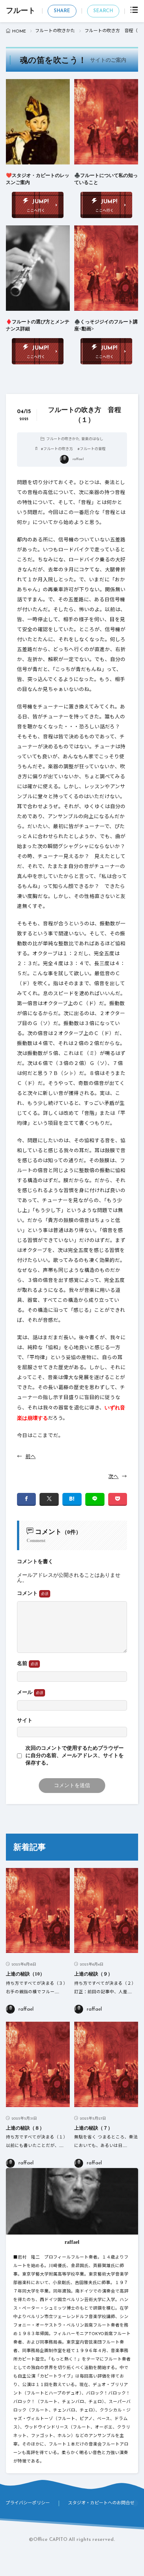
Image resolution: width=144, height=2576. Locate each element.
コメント (28, 1593)
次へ (113, 1477)
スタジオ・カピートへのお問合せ (101, 2503)
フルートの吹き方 (58, 449)
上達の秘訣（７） (93, 2128)
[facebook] (27, 1499)
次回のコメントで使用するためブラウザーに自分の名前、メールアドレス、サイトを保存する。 (75, 1756)
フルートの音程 (93, 449)
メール (25, 1692)
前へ (31, 1457)
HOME (19, 31)
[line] (95, 1499)
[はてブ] (72, 1499)
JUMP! (40, 202)
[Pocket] (118, 1499)
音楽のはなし (92, 439)
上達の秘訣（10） (25, 1974)
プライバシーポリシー (28, 2503)
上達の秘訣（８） (25, 2128)
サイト (25, 1721)
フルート (21, 11)
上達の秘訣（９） (93, 1974)
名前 (23, 1663)
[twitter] (49, 1499)
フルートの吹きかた (55, 31)
